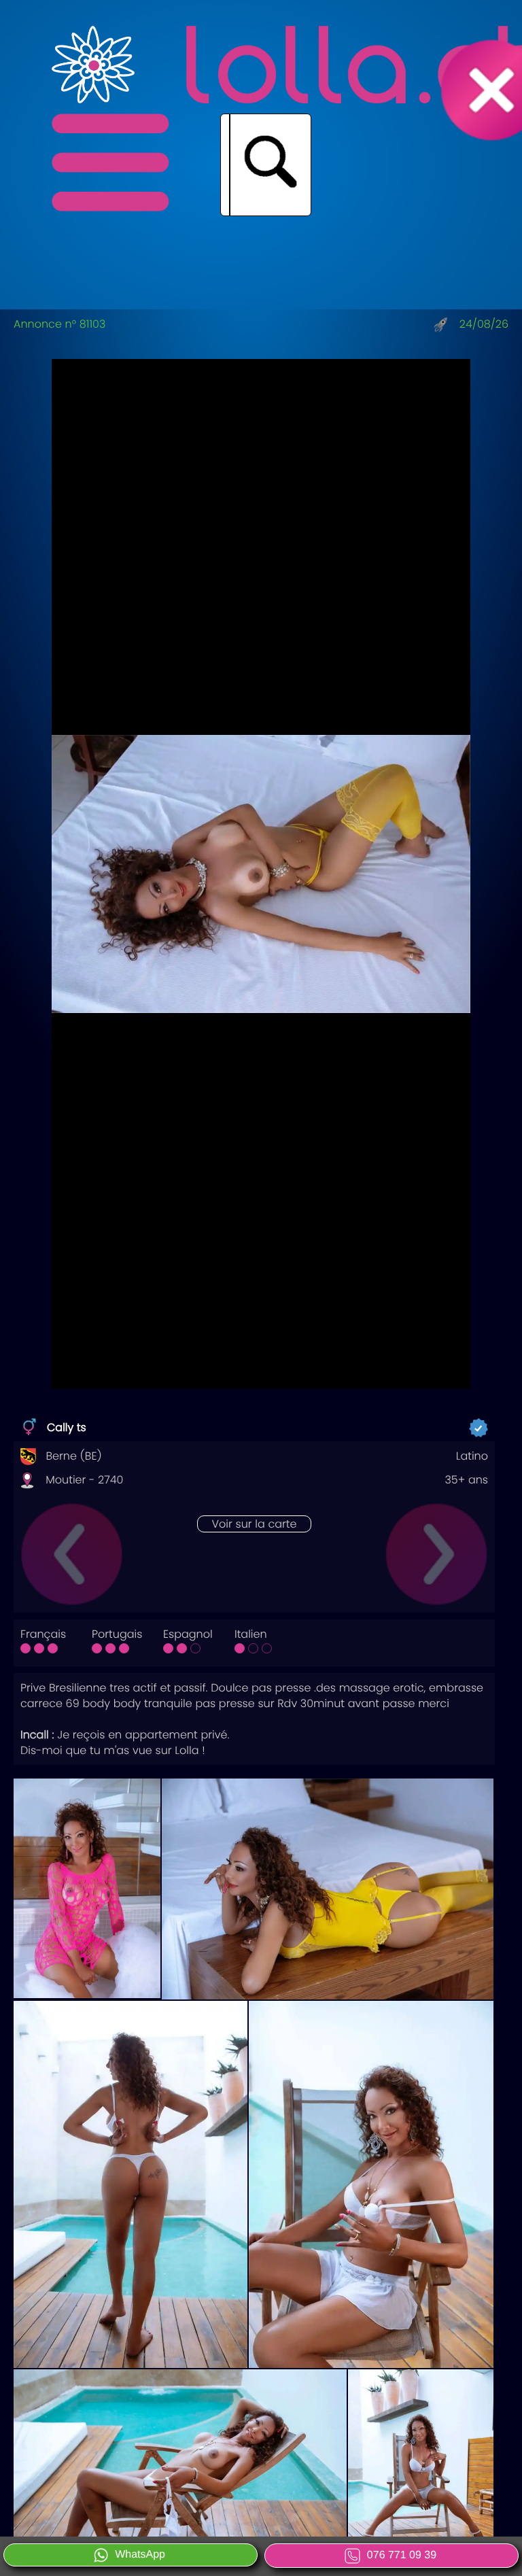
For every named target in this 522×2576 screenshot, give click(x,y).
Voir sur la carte (254, 1524)
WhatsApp (140, 2555)
